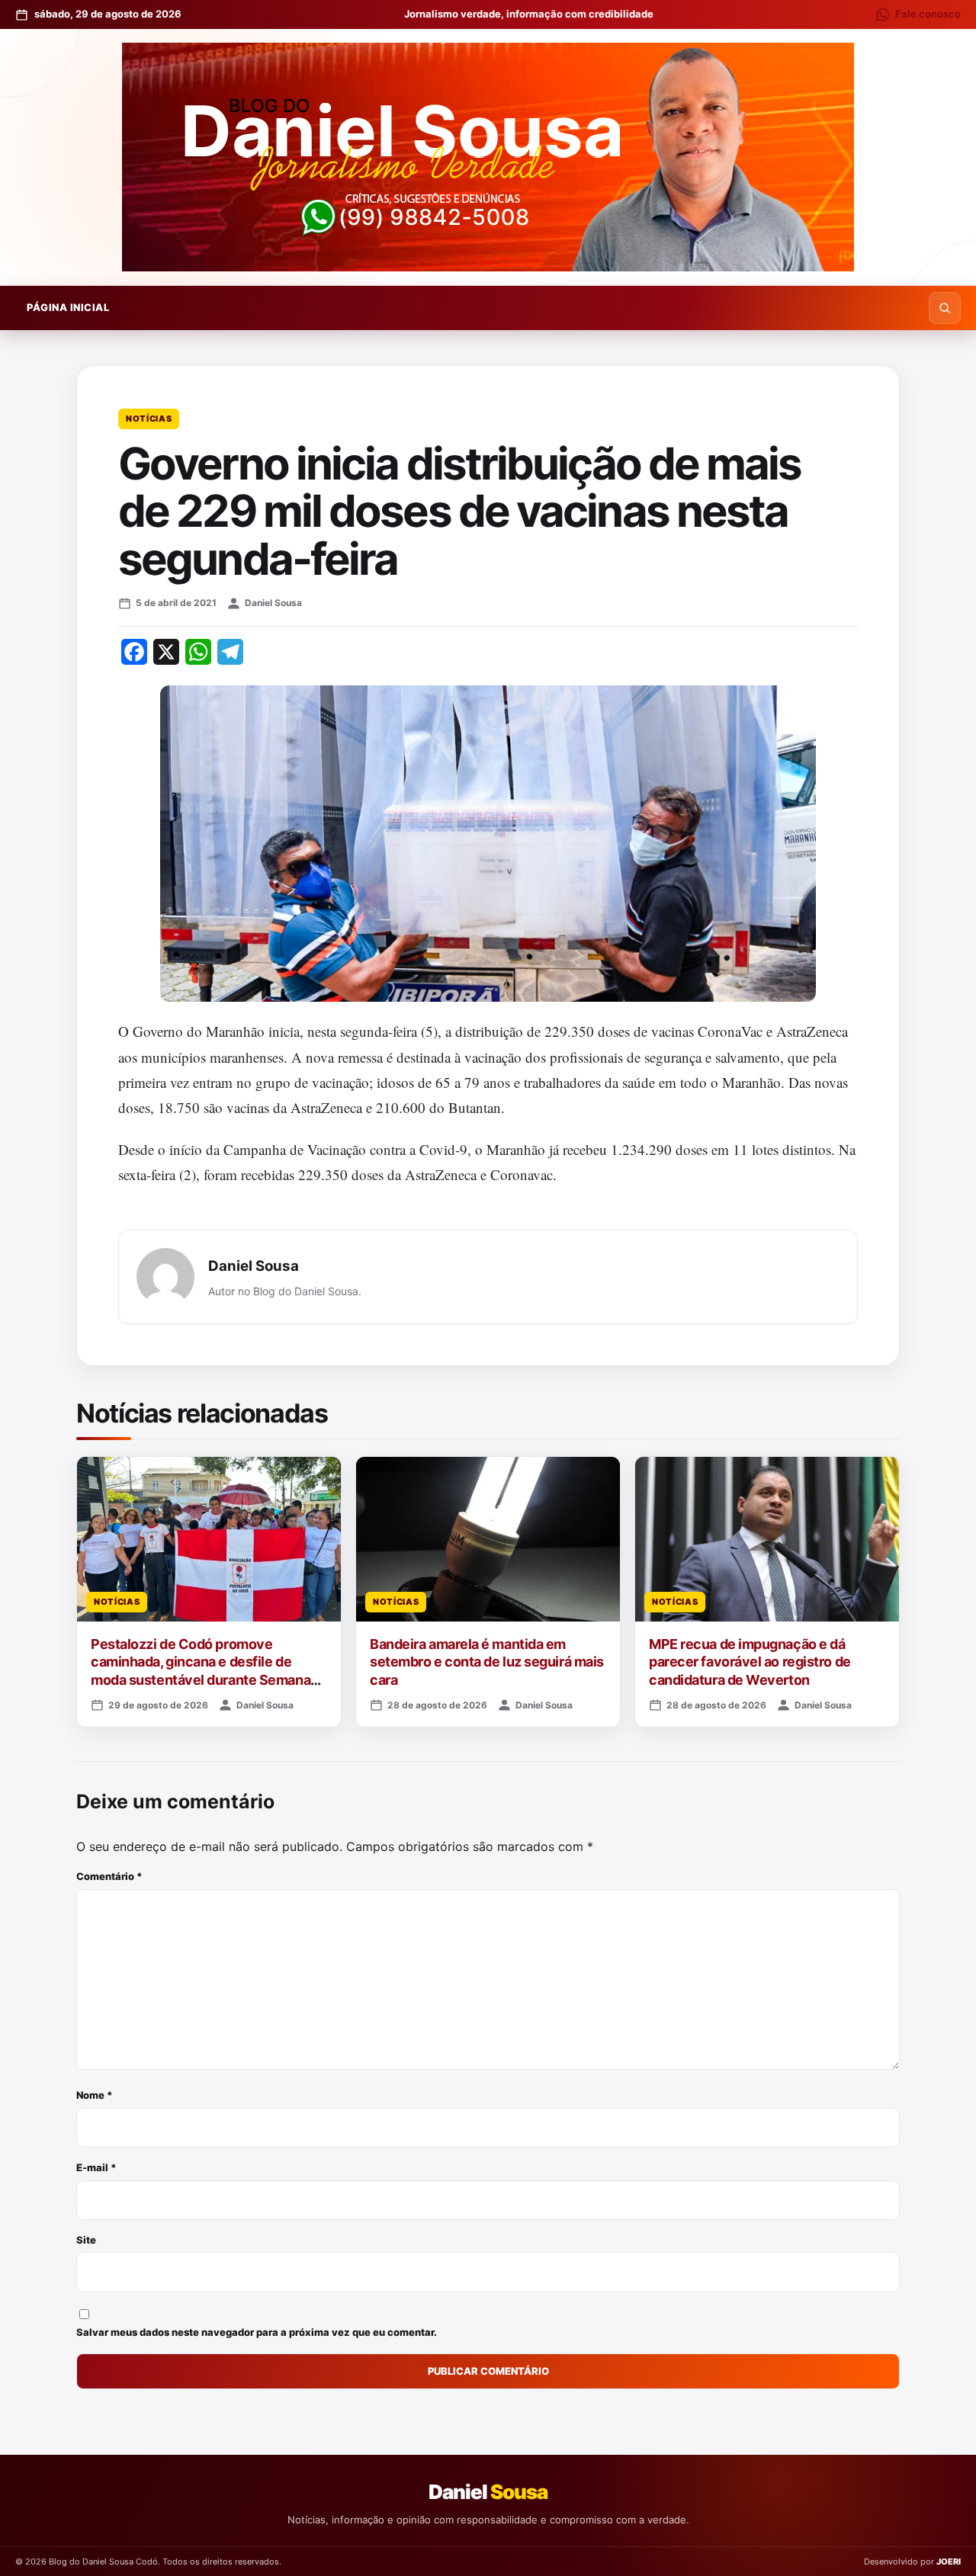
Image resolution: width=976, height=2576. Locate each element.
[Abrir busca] (945, 308)
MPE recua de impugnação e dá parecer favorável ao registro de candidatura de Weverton (750, 1662)
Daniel (488, 2492)
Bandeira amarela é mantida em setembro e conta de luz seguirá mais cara (487, 1662)
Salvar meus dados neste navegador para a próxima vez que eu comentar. (257, 2332)
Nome (95, 2095)
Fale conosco (928, 14)
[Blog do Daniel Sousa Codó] (488, 157)
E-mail (96, 2167)
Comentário (109, 1876)
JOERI (949, 2562)
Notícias (149, 419)
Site (86, 2240)
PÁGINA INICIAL (68, 307)
